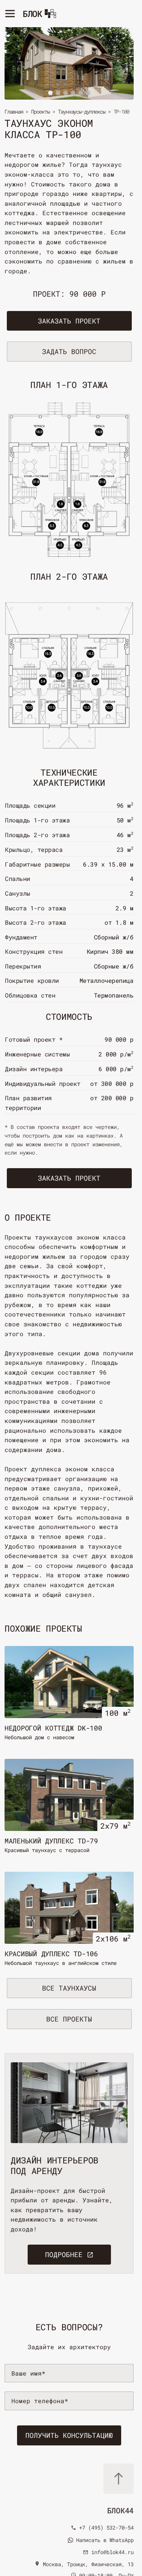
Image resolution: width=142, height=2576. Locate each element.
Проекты (40, 112)
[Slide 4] (73, 93)
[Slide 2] (58, 93)
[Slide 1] (50, 93)
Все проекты (69, 2019)
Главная (14, 112)
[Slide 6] (88, 93)
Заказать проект (69, 321)
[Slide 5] (81, 93)
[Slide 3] (66, 93)
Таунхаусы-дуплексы (82, 112)
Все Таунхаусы (69, 1988)
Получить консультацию (69, 2435)
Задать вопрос (69, 351)
